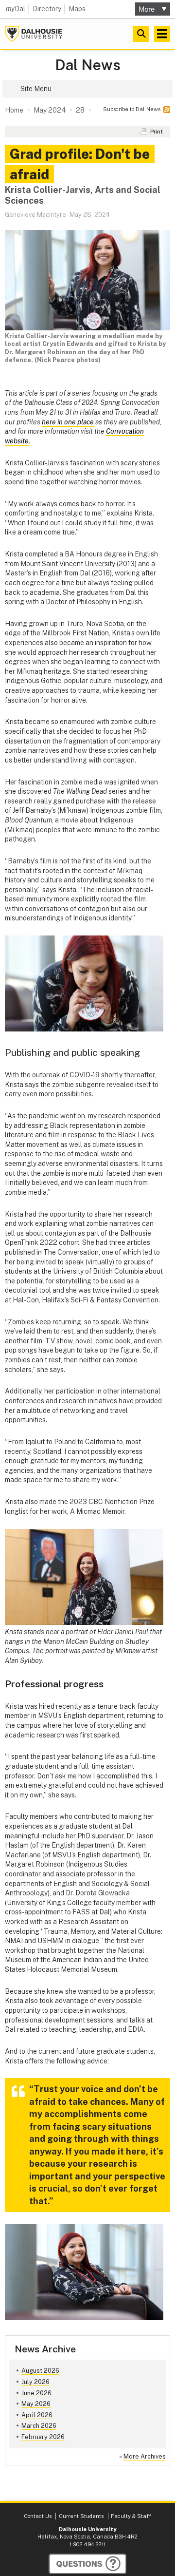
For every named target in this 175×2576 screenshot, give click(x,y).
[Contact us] (87, 2564)
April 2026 (37, 2415)
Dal (16, 9)
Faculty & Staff (131, 2516)
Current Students (81, 2516)
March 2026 (39, 2426)
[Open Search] (141, 34)
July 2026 (35, 2382)
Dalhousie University (34, 34)
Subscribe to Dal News (132, 109)
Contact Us (38, 2516)
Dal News (88, 65)
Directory (47, 9)
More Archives (145, 2456)
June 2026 (36, 2393)
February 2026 (43, 2437)
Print (157, 132)
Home (14, 110)
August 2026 (40, 2371)
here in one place (68, 422)
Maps (77, 9)
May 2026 (36, 2404)
